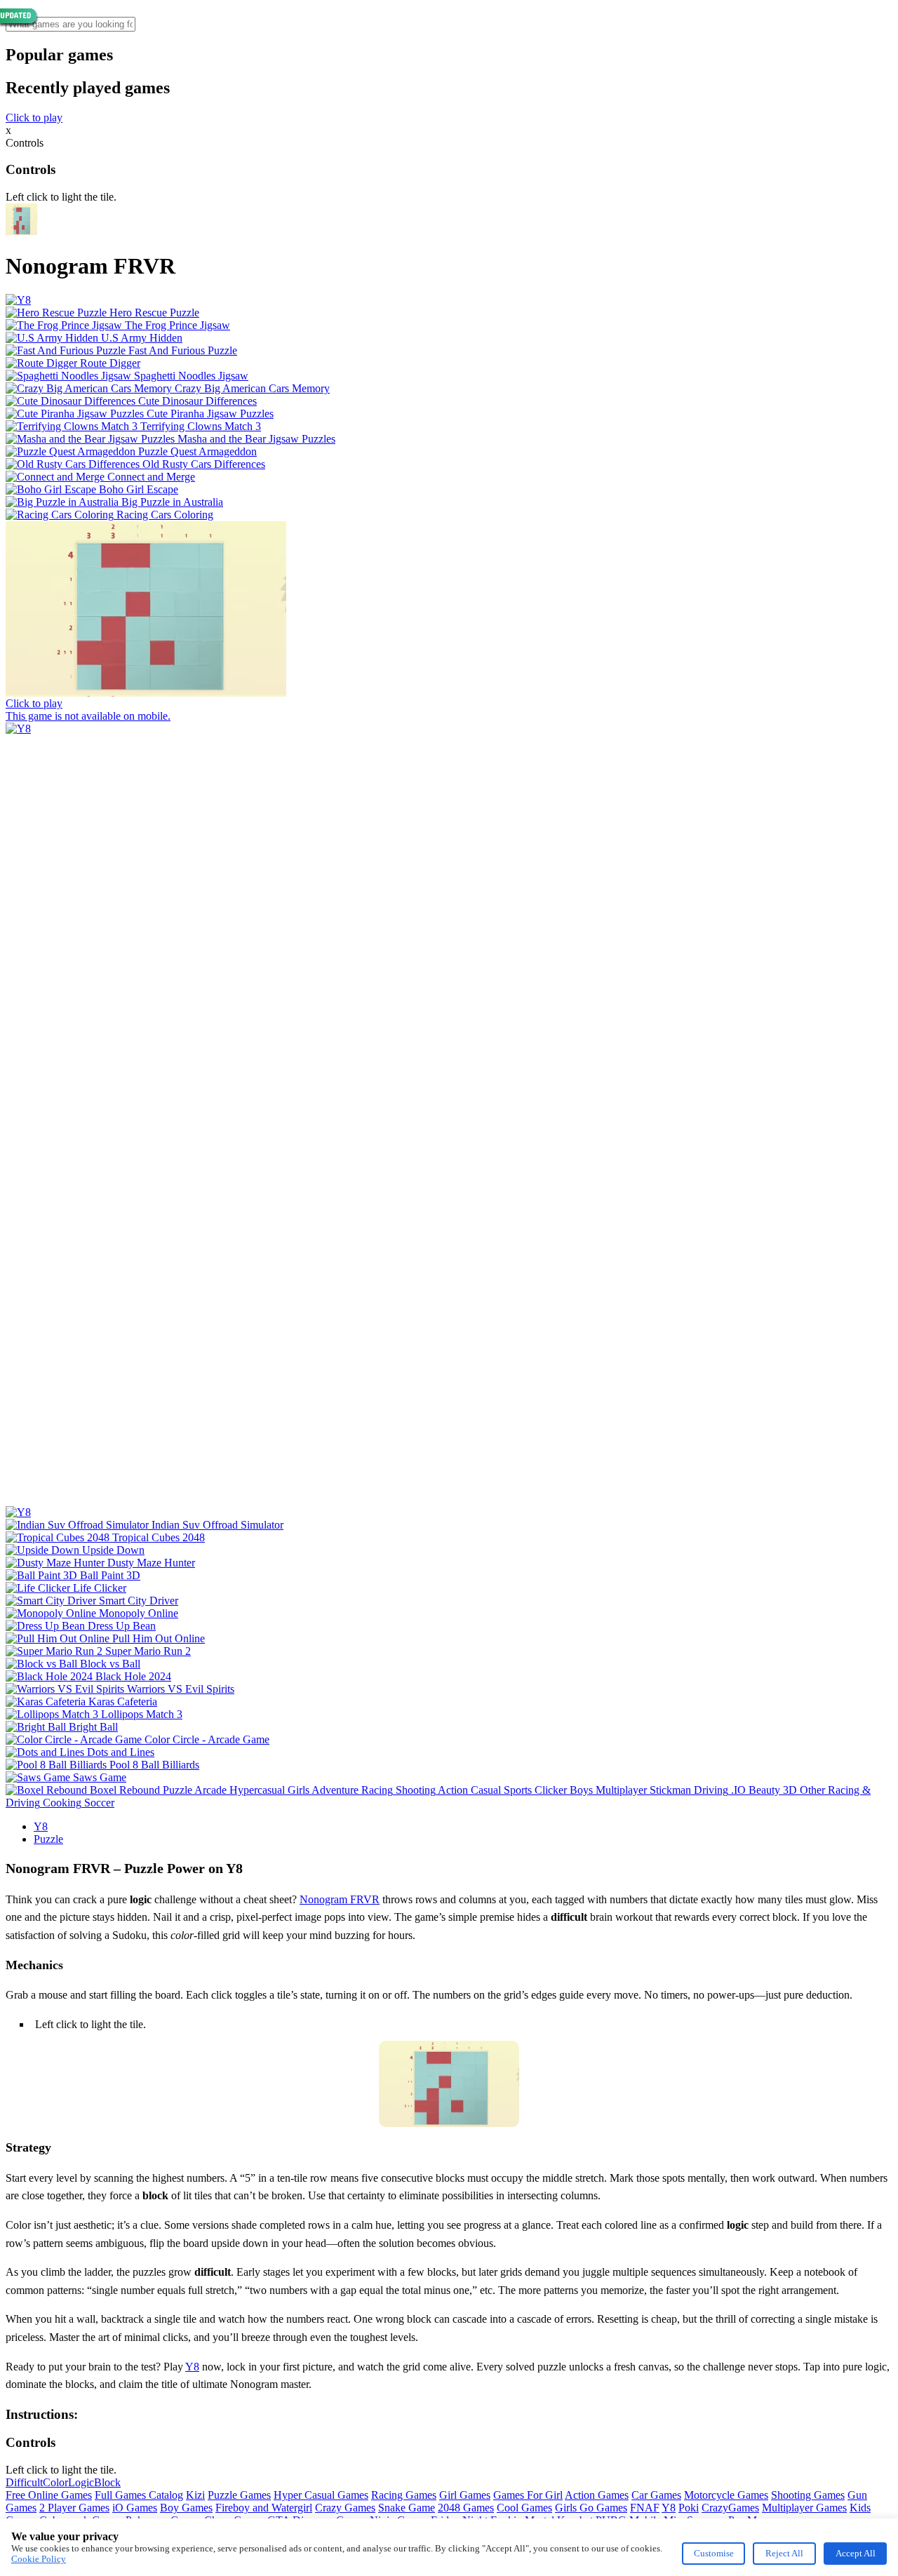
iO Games (135, 2508)
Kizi (195, 2495)
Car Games (656, 2495)
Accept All (856, 2553)
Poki (689, 2508)
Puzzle (48, 1839)
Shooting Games (808, 2495)
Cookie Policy (39, 2559)
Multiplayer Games (804, 2508)
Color (55, 2482)
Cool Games (524, 2508)
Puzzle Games (239, 2495)
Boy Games (186, 2508)
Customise (714, 2553)
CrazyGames (730, 2508)
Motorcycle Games (726, 2495)
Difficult (24, 2482)
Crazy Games (345, 2508)
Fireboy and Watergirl (264, 2508)
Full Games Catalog (139, 2495)
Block (107, 2482)
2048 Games (466, 2508)
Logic (81, 2482)
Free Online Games (49, 2495)
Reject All (784, 2553)
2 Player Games (74, 2508)
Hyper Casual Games (321, 2495)
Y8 (41, 1826)
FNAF (645, 2508)
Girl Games (465, 2495)
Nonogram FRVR (340, 1899)
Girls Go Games (591, 2508)
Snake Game (407, 2508)
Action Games (597, 2495)
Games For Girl (528, 2495)
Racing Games (404, 2495)
